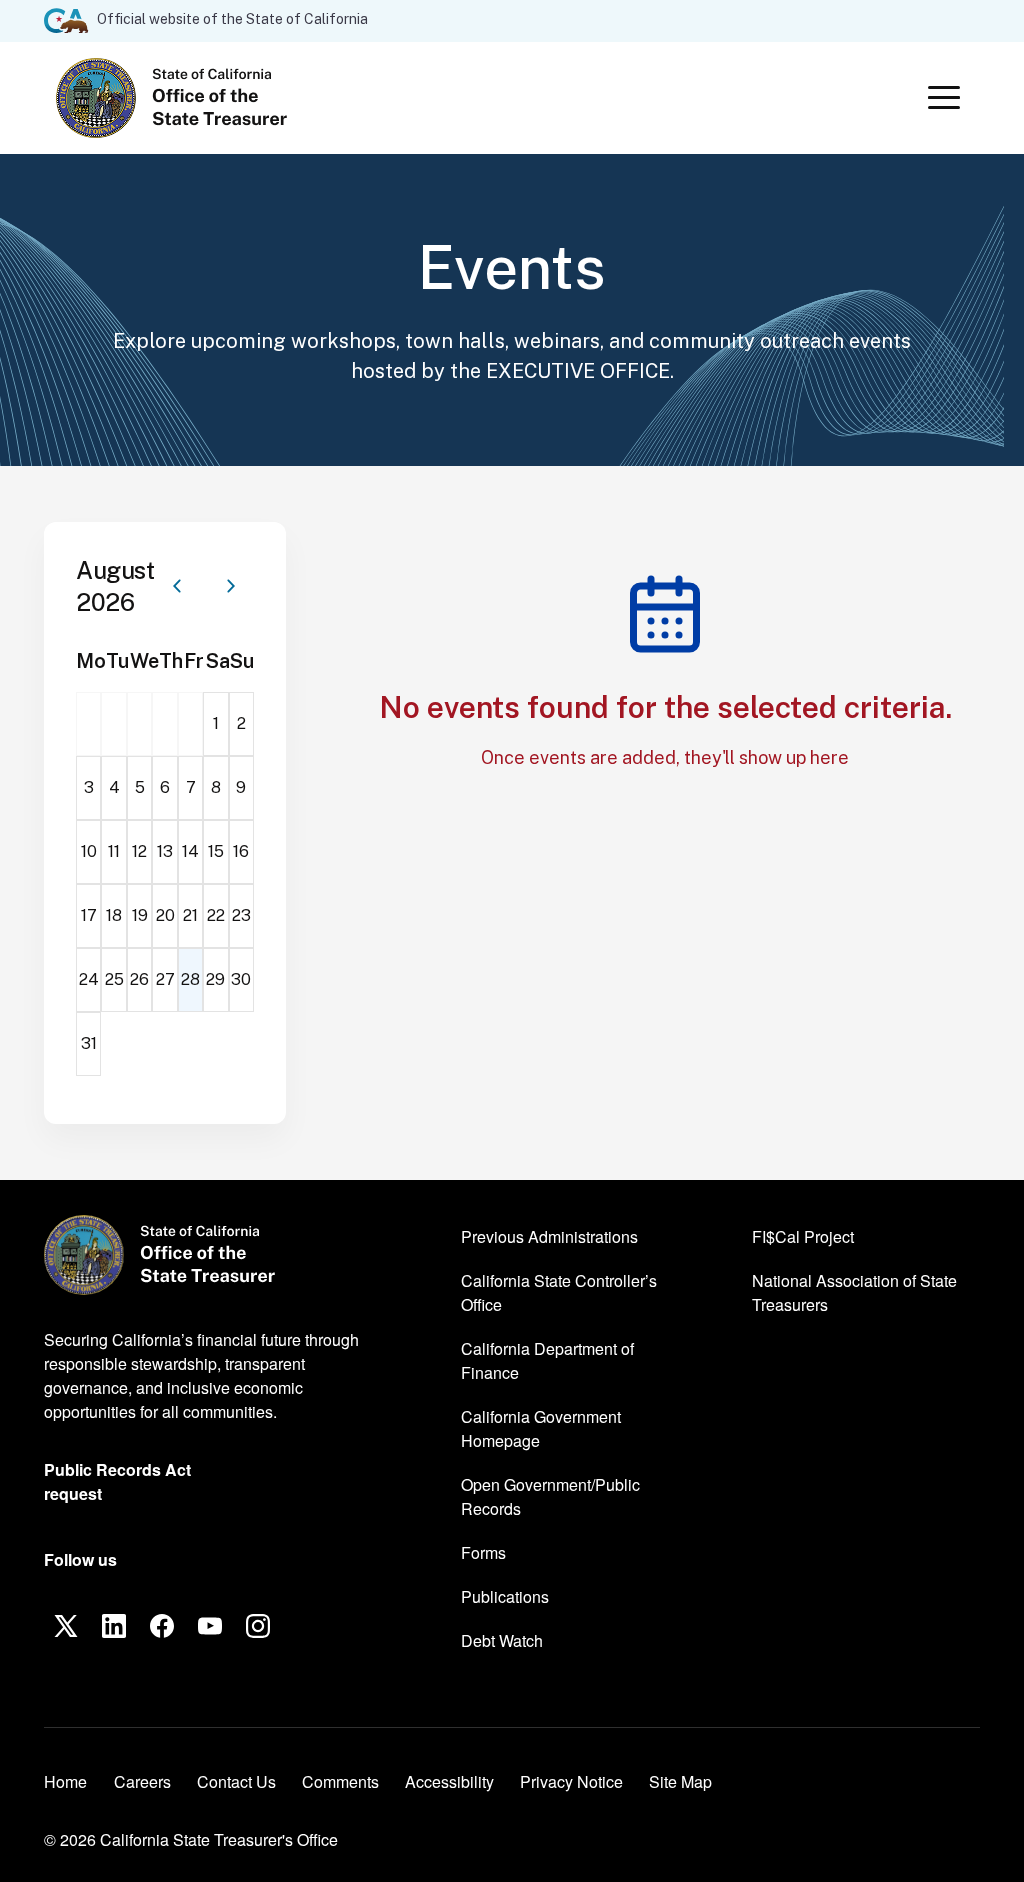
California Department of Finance (547, 1360)
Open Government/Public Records (550, 1496)
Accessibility (449, 1781)
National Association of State (854, 1292)
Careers (142, 1781)
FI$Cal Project (803, 1236)
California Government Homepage (548, 1428)
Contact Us (236, 1781)
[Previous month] (177, 586)
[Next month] (231, 586)
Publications (505, 1596)
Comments (340, 1781)
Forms (483, 1552)
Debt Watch (502, 1640)
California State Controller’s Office (559, 1292)
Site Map (680, 1781)
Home (65, 1781)
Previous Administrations (549, 1236)
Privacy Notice (571, 1781)
